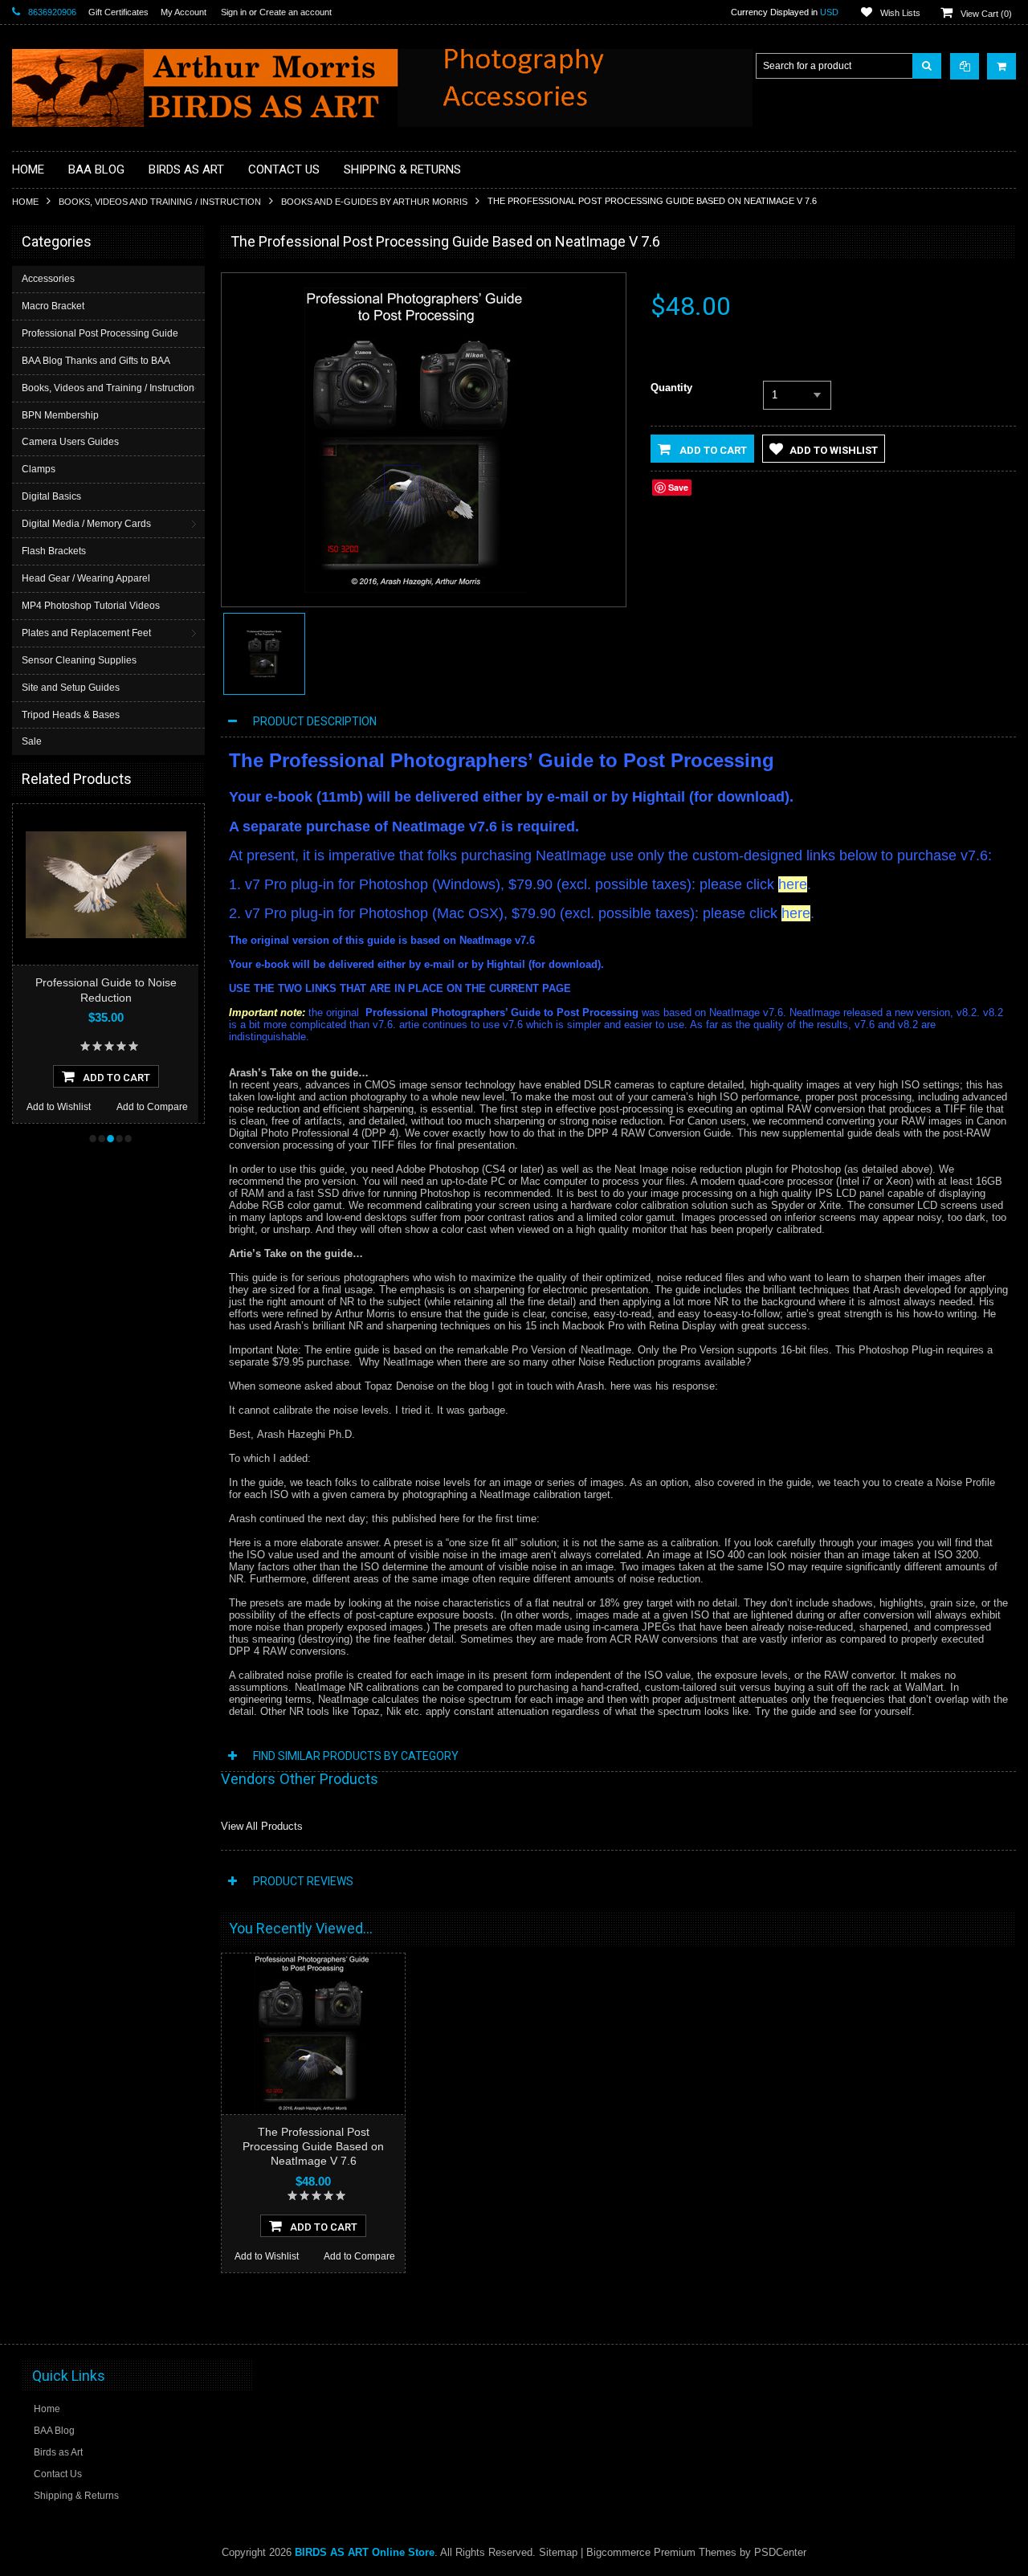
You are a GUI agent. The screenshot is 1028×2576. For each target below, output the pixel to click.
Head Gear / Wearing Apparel (86, 578)
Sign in (234, 12)
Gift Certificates (118, 12)
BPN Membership (60, 415)
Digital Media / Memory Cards (86, 524)
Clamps (39, 469)
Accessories (48, 279)
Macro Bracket (53, 306)
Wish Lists (900, 13)
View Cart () (986, 14)
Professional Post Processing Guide (100, 333)
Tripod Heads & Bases (71, 715)
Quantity (671, 388)
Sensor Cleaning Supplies (79, 660)
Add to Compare (152, 1107)
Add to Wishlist (59, 1107)
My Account (184, 12)
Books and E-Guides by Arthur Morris (374, 202)
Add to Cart (712, 450)
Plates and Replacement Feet (86, 633)
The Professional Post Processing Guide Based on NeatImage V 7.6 (313, 2146)
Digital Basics (51, 496)
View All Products (262, 1826)
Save (678, 487)
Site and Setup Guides (71, 688)
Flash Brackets (54, 551)
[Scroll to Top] (996, 2317)
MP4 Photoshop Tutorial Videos (91, 606)
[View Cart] (1001, 66)
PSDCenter (780, 2552)
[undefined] (416, 589)
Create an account (296, 12)
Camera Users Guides (70, 442)
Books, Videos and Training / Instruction (160, 202)
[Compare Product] (965, 66)
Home (25, 202)
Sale (32, 741)
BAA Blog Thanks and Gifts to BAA (96, 361)
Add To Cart (116, 1078)
